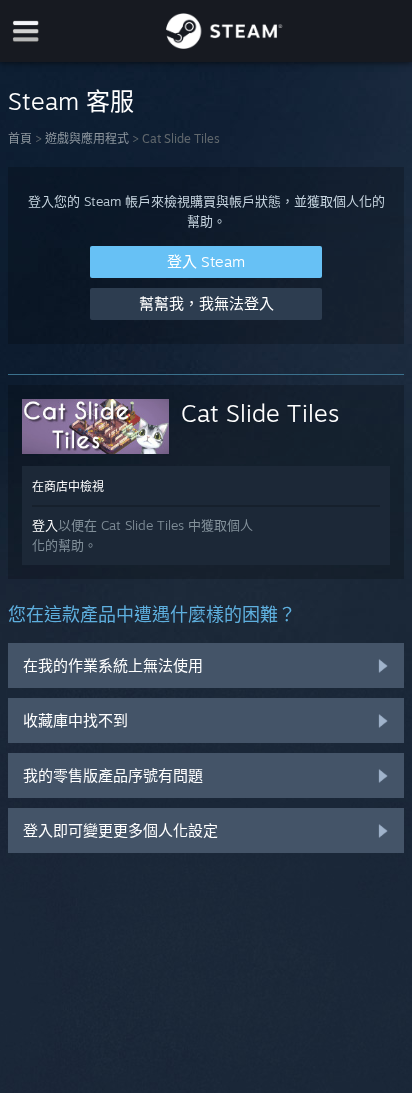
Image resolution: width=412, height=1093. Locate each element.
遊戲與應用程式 (87, 138)
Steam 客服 (71, 101)
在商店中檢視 (68, 486)
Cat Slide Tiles (260, 413)
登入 (45, 525)
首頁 (20, 138)
